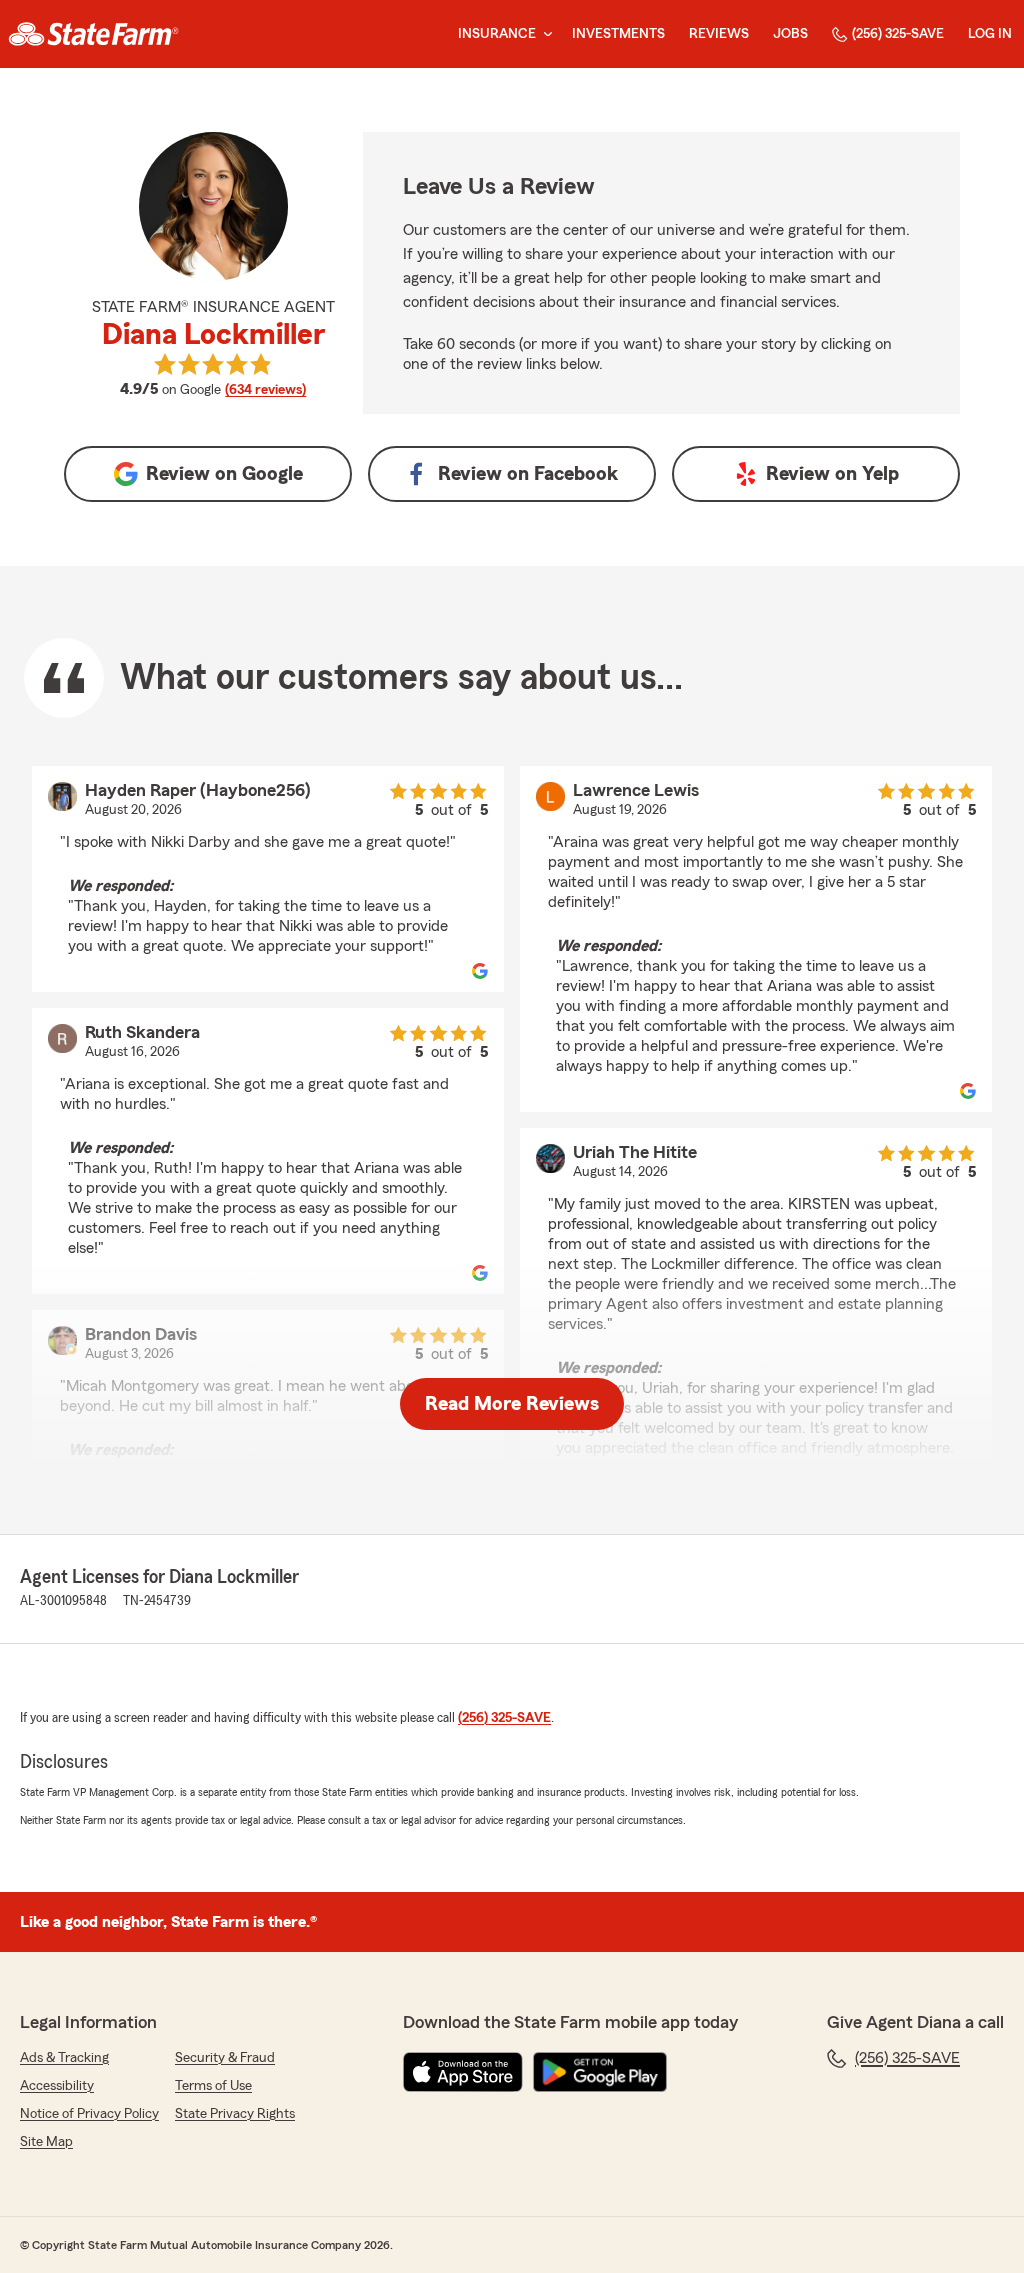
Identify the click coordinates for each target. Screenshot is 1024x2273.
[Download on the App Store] (463, 2072)
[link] (93, 34)
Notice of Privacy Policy (89, 2114)
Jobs (790, 34)
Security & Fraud (225, 2058)
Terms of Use (213, 2086)
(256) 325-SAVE (898, 34)
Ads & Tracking (64, 2058)
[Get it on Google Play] (600, 2072)
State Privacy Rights (235, 2114)
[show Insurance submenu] (544, 34)
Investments (618, 34)
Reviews (719, 34)
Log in (990, 34)
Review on (224, 474)
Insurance (497, 34)
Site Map (46, 2142)
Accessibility (57, 2086)
